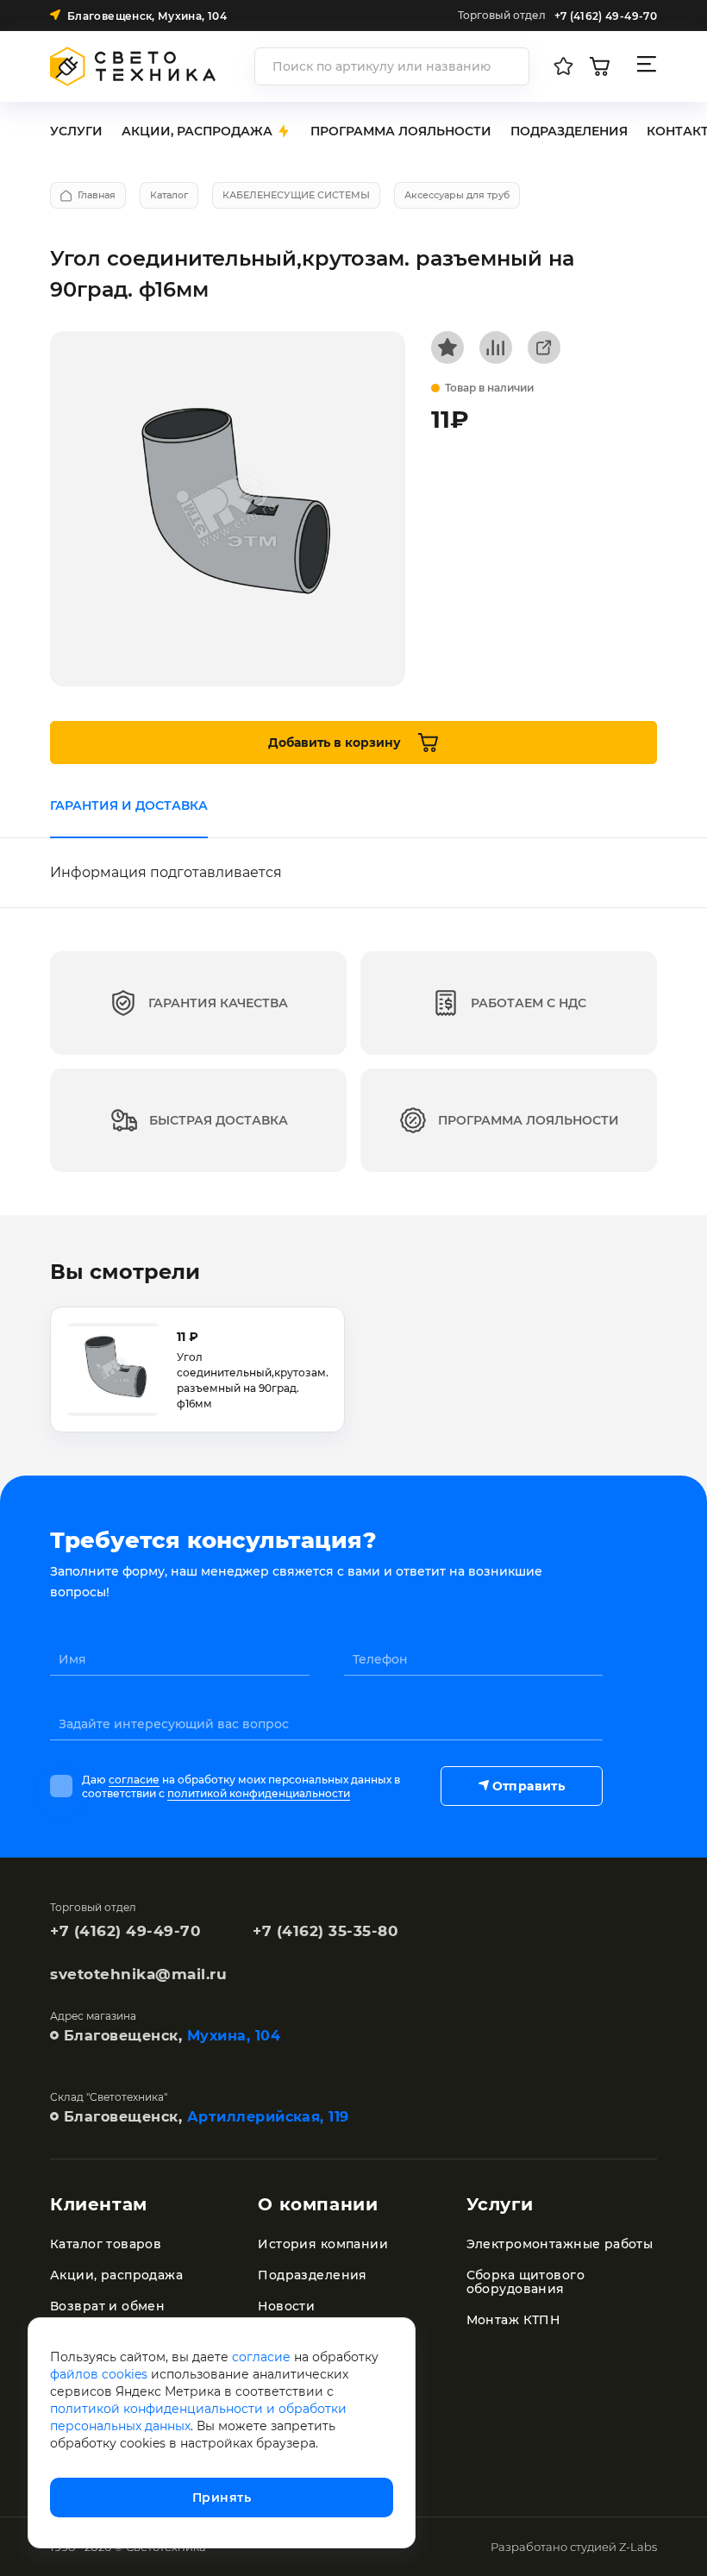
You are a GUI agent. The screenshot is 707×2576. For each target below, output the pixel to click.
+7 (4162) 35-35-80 (325, 1931)
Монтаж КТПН (513, 2320)
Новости (286, 2306)
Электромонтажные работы (560, 2244)
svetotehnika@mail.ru (138, 1974)
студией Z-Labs (613, 2547)
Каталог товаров (106, 2244)
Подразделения (312, 2275)
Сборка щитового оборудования (526, 2282)
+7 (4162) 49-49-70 (125, 1931)
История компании (323, 2244)
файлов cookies (99, 2374)
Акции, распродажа (116, 2275)
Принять (222, 2498)
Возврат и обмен (107, 2306)
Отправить (529, 1786)
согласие (134, 1780)
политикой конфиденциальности (259, 1793)
